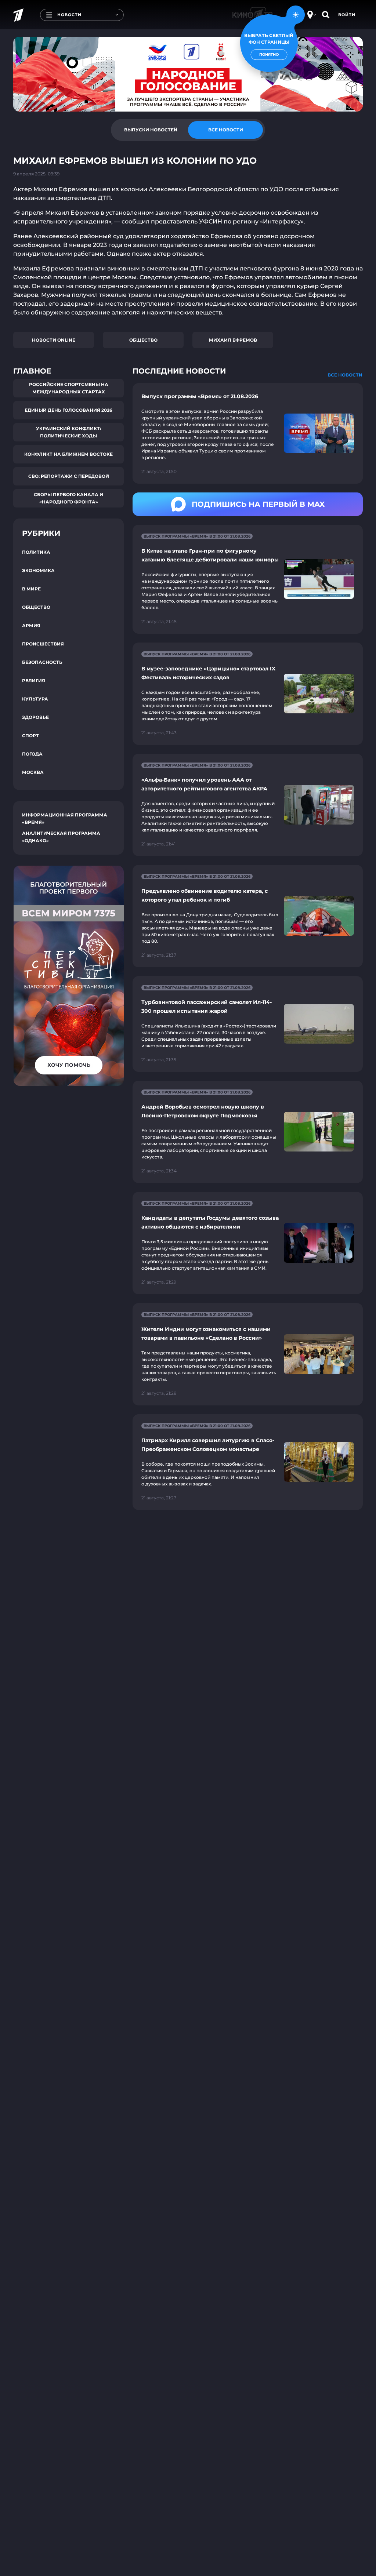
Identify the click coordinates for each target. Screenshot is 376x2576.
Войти (347, 15)
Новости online (54, 340)
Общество (143, 340)
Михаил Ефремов (233, 340)
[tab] (151, 130)
